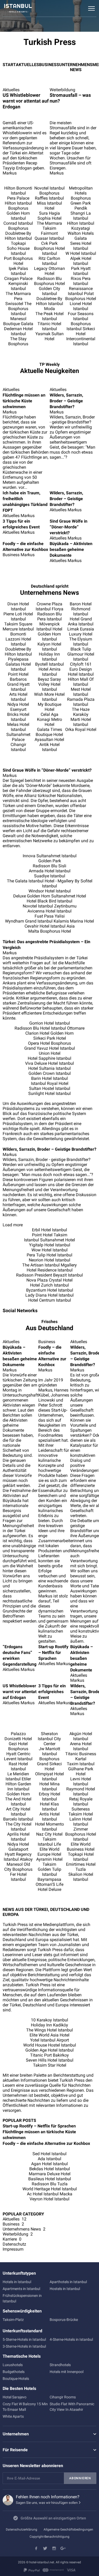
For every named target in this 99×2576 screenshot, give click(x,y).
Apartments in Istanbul (21, 2289)
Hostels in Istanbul (65, 2289)
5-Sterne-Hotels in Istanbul (24, 2339)
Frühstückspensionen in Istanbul (22, 2298)
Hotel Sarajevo (15, 2397)
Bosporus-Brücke (64, 2320)
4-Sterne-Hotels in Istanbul (71, 2339)
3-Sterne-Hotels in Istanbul (24, 2346)
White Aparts (13, 2416)
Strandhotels (60, 2365)
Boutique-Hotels (16, 2379)
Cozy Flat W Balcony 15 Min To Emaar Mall (25, 2407)
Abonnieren (80, 2478)
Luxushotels (13, 2365)
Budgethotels (14, 2372)
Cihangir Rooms (63, 2397)
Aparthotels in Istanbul (68, 2282)
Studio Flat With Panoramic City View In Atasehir (72, 2407)
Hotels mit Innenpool (67, 2372)
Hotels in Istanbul (17, 2282)
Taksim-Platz (13, 2320)
